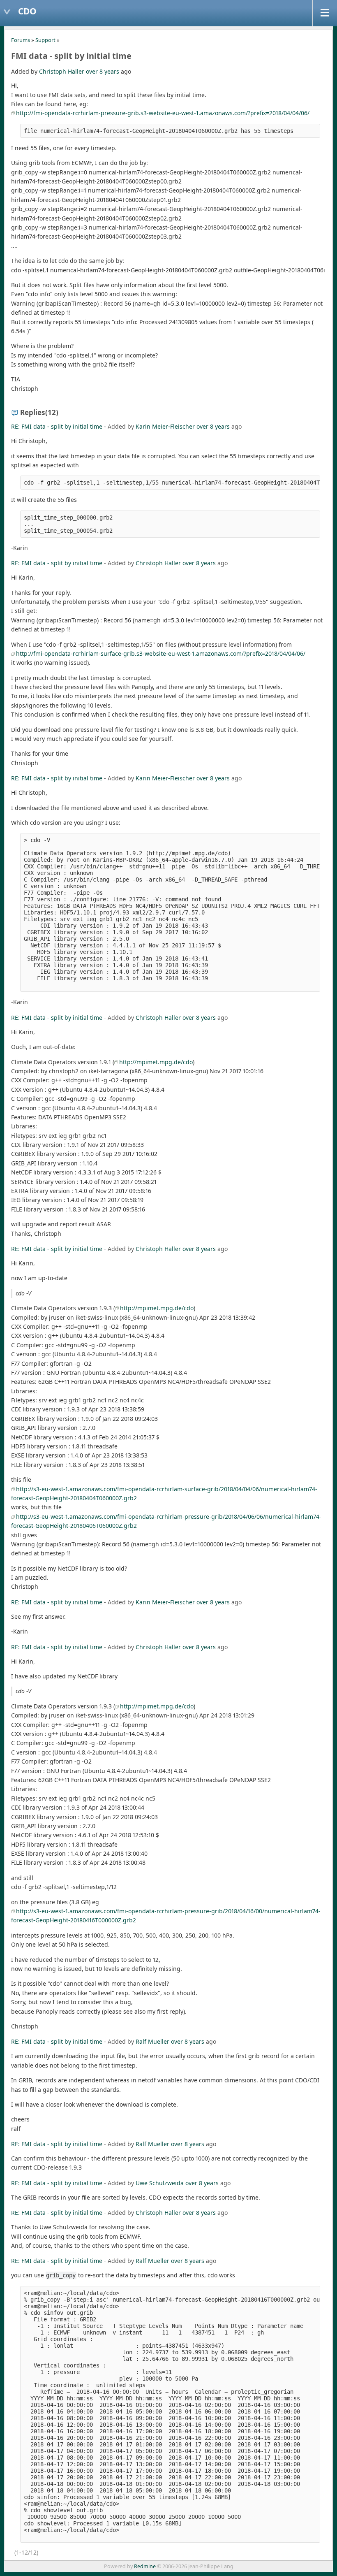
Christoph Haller (62, 71)
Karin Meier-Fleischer (165, 426)
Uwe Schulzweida (160, 2183)
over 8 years (103, 71)
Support (45, 40)
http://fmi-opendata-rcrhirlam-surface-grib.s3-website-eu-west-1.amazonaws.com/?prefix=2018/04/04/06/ (161, 653)
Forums (21, 40)
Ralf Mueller (152, 2041)
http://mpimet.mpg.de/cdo (156, 1062)
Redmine (145, 2566)
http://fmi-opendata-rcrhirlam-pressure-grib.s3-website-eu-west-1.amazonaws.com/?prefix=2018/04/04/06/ (163, 113)
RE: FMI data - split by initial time (57, 426)
